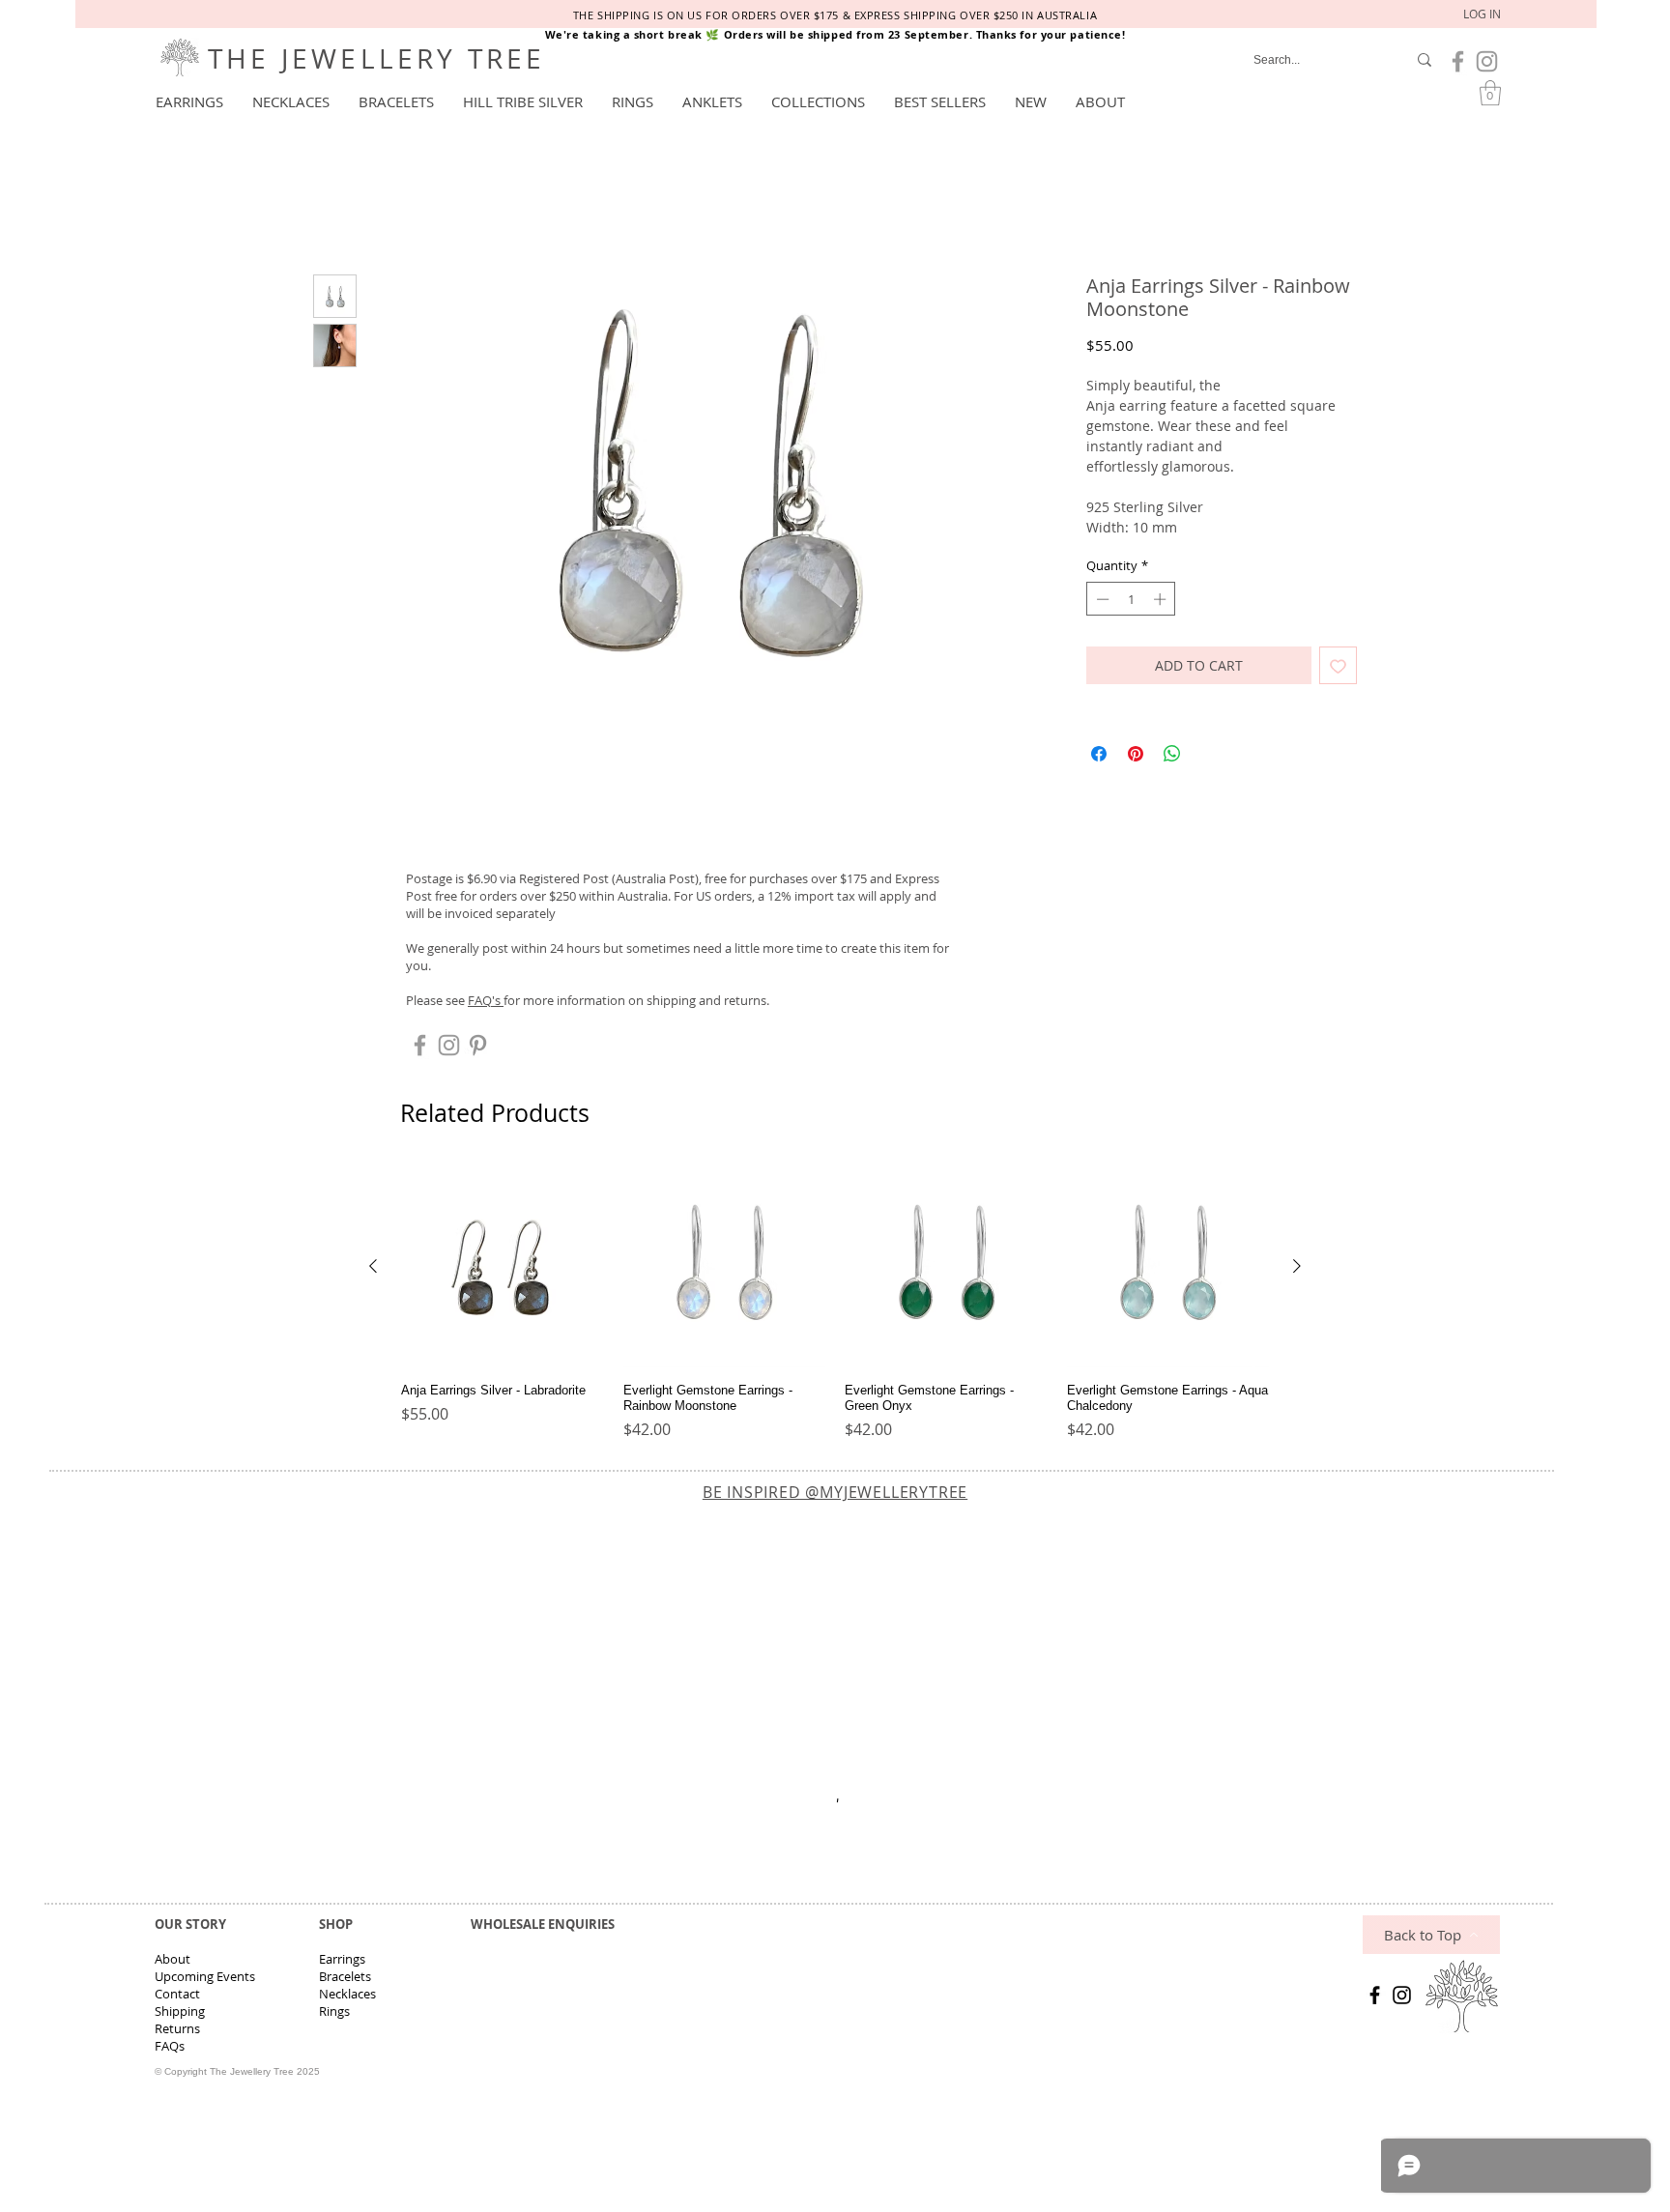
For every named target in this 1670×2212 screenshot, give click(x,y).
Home (335, 208)
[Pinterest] (478, 1048)
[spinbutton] (1131, 602)
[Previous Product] (373, 1269)
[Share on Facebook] (1099, 758)
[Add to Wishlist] (1338, 669)
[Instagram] (1402, 1999)
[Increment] (1162, 602)
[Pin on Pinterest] (1136, 758)
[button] (189, 101)
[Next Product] (1297, 1269)
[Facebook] (1375, 1999)
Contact (177, 1997)
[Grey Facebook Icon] (1458, 61)
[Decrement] (1101, 602)
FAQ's (486, 1003)
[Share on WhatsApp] (1172, 758)
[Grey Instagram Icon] (1487, 61)
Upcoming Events (205, 1980)
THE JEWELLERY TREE (377, 58)
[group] (835, 1307)
